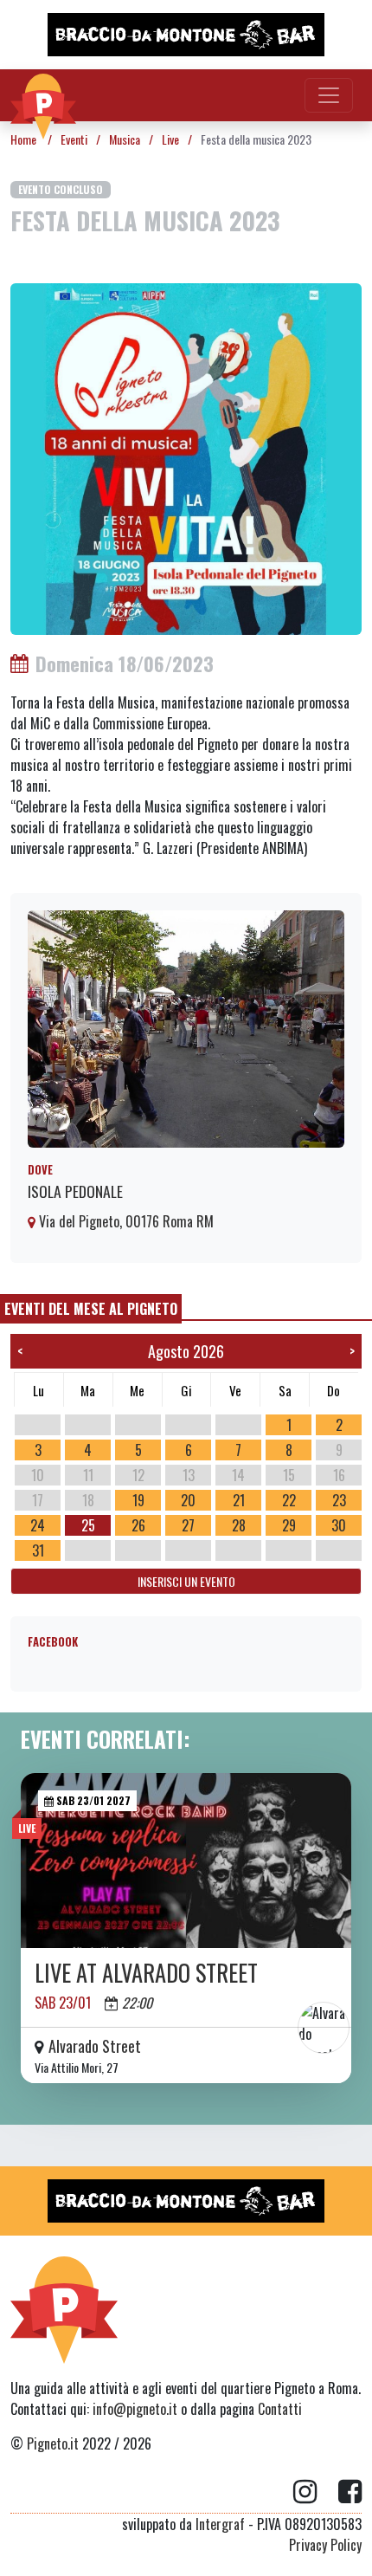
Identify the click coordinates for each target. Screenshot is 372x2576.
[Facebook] (350, 2492)
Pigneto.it (53, 2443)
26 (138, 1525)
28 (239, 1525)
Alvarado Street (95, 2046)
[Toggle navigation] (329, 95)
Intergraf (220, 2524)
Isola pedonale (75, 1191)
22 (289, 1500)
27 (188, 1525)
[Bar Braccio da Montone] (186, 35)
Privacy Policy (325, 2545)
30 (339, 1525)
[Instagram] (316, 2492)
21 (239, 1500)
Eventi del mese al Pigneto (91, 1309)
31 (38, 1550)
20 (188, 1500)
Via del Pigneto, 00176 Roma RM (125, 1221)
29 (289, 1525)
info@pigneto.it (135, 2409)
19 (138, 1500)
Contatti (280, 2409)
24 (38, 1525)
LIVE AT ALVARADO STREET (146, 1973)
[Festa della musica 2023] (186, 457)
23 (339, 1500)
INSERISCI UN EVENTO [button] (186, 1581)
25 (88, 1525)
